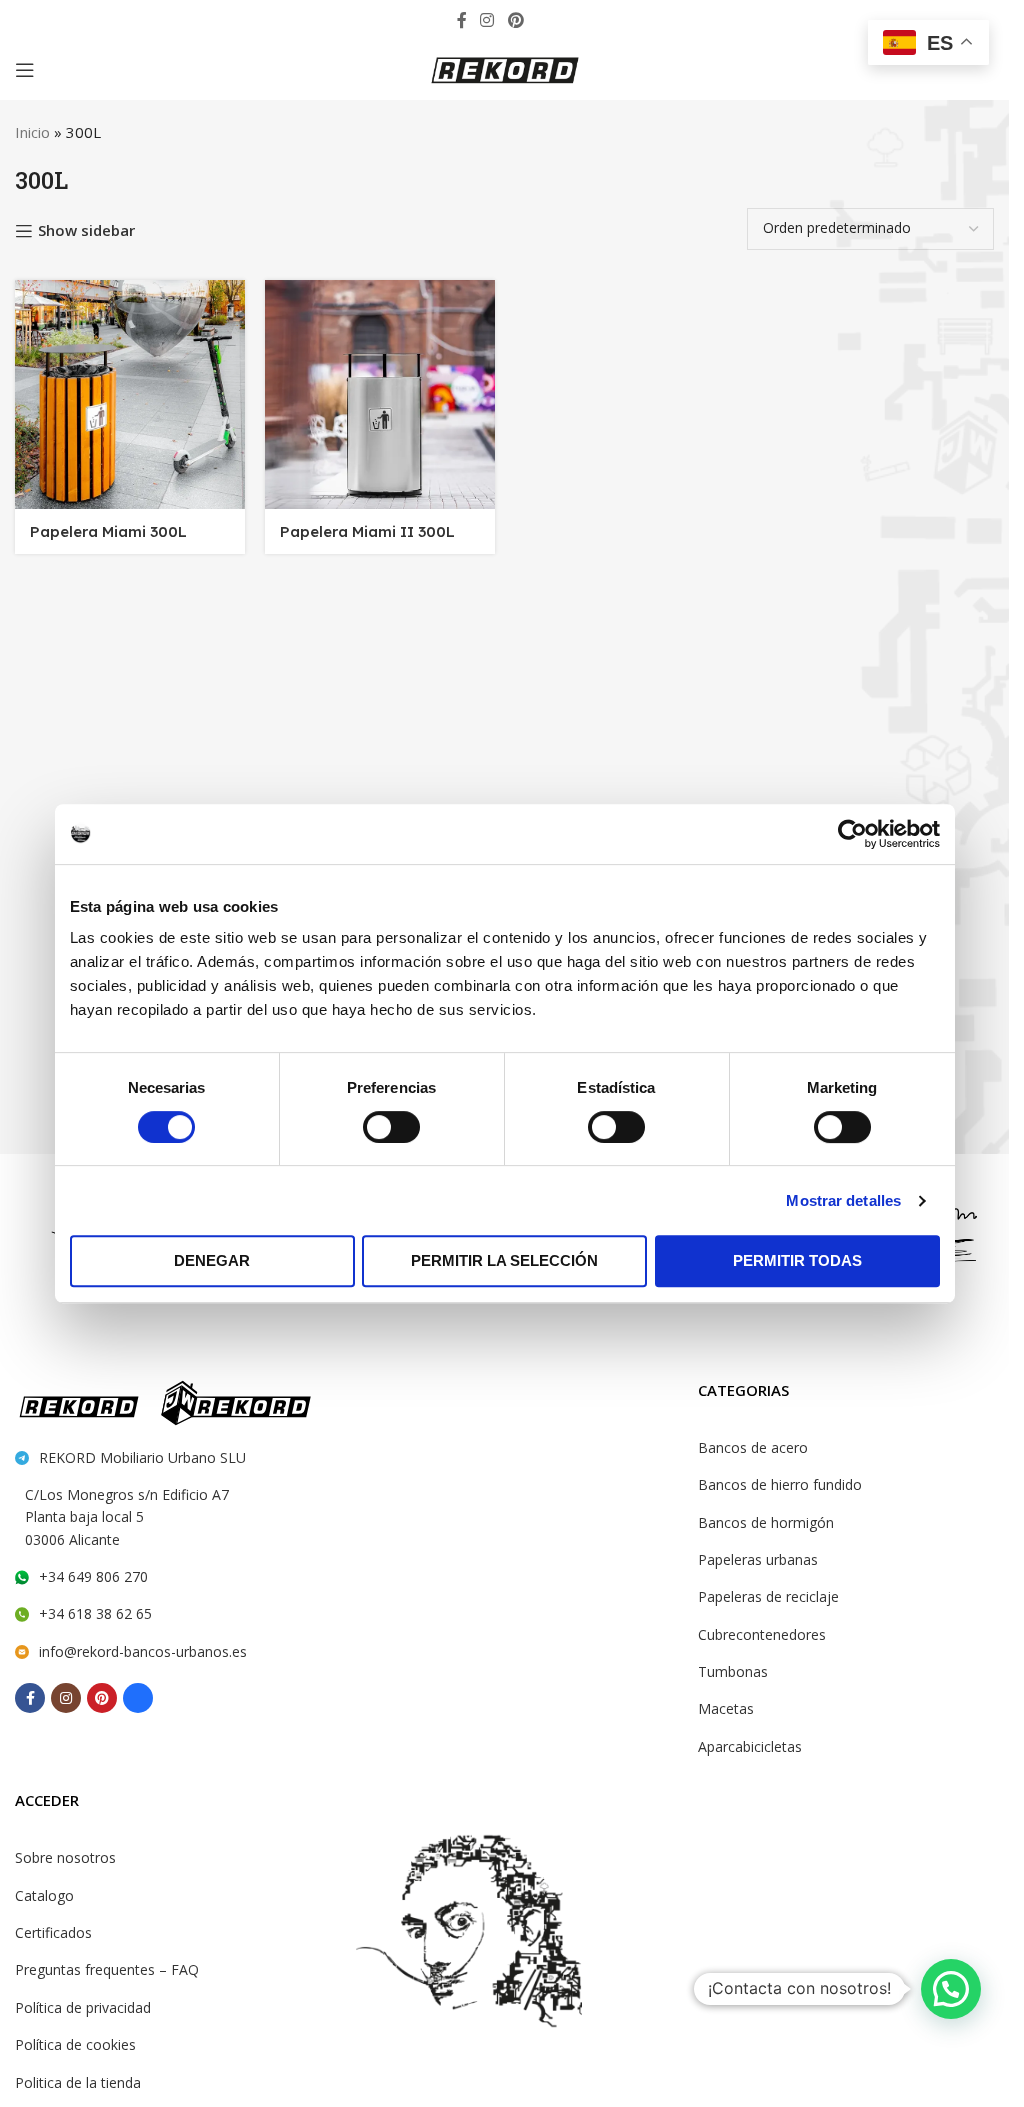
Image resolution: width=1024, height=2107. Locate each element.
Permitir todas (797, 1260)
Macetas (726, 1708)
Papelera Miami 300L (108, 531)
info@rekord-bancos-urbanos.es (143, 1651)
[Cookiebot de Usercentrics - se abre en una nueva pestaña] (852, 834)
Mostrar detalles (843, 1200)
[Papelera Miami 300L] (130, 395)
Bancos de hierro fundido (780, 1484)
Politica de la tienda (78, 2082)
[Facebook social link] (462, 20)
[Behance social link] (544, 20)
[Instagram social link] (487, 20)
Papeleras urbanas (758, 1559)
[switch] (391, 1127)
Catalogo (44, 1895)
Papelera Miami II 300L (367, 531)
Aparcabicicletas (750, 1746)
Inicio (32, 132)
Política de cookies (75, 2044)
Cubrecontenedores (762, 1634)
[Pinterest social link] (515, 20)
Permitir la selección (504, 1260)
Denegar (212, 1260)
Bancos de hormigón (766, 1522)
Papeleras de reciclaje (768, 1596)
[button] (951, 1989)
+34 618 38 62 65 (95, 1613)
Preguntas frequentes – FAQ (107, 1969)
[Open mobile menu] (25, 70)
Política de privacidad (83, 2007)
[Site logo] (505, 68)
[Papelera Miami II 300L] (380, 395)
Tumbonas (733, 1671)
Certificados (53, 1932)
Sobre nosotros (65, 1857)
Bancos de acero (753, 1447)
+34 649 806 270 (93, 1576)
